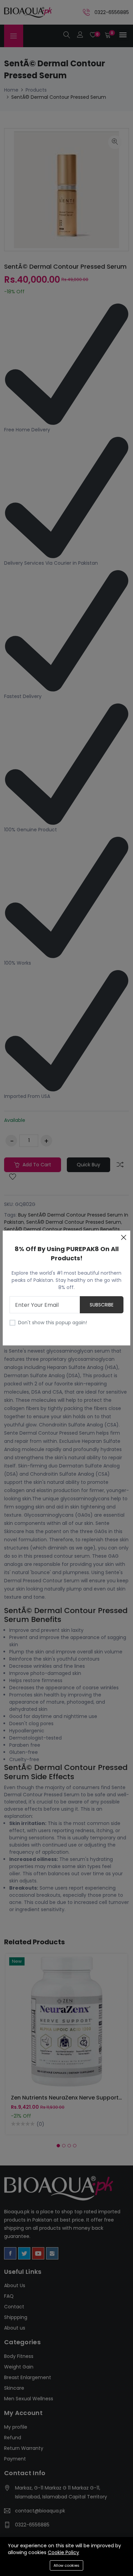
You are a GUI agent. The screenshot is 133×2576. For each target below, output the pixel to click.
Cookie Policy (63, 2552)
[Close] (123, 1237)
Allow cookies (66, 2565)
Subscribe (102, 1305)
